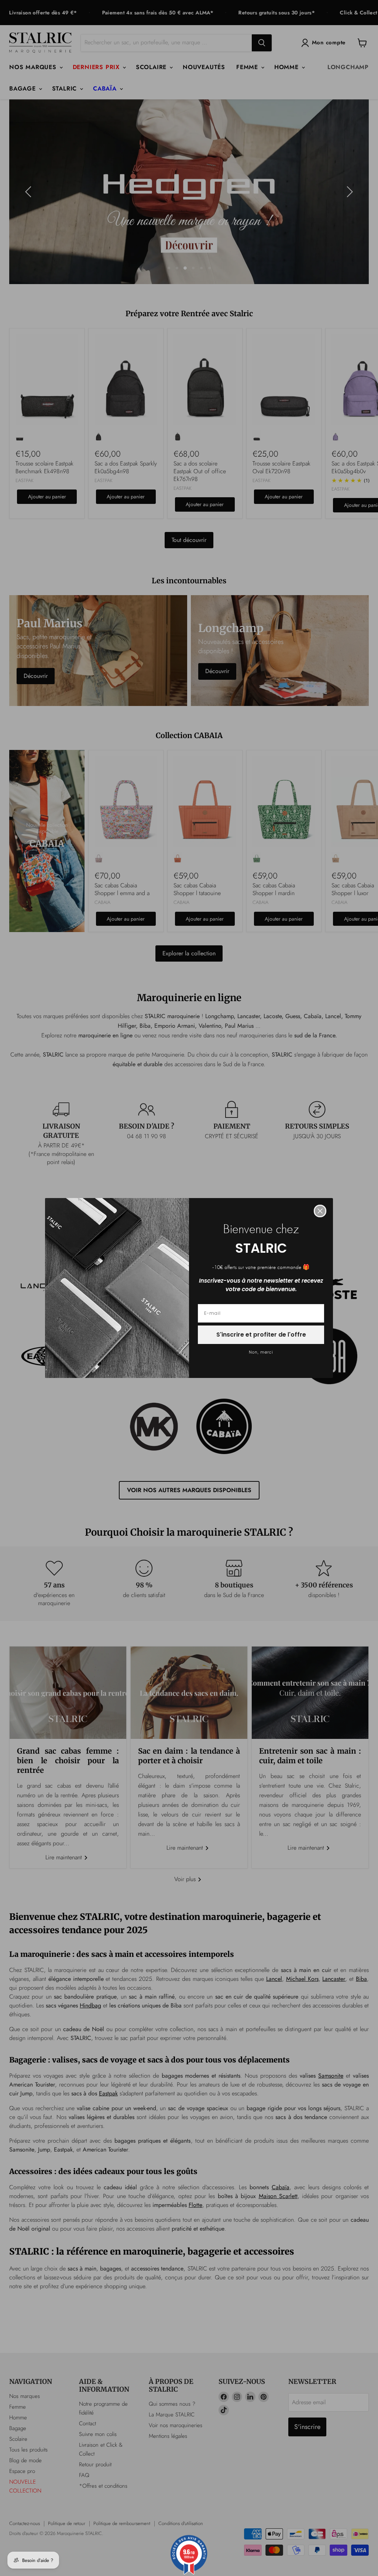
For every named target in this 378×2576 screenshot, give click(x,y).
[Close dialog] (320, 1211)
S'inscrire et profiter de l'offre (261, 1335)
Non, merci (261, 1352)
